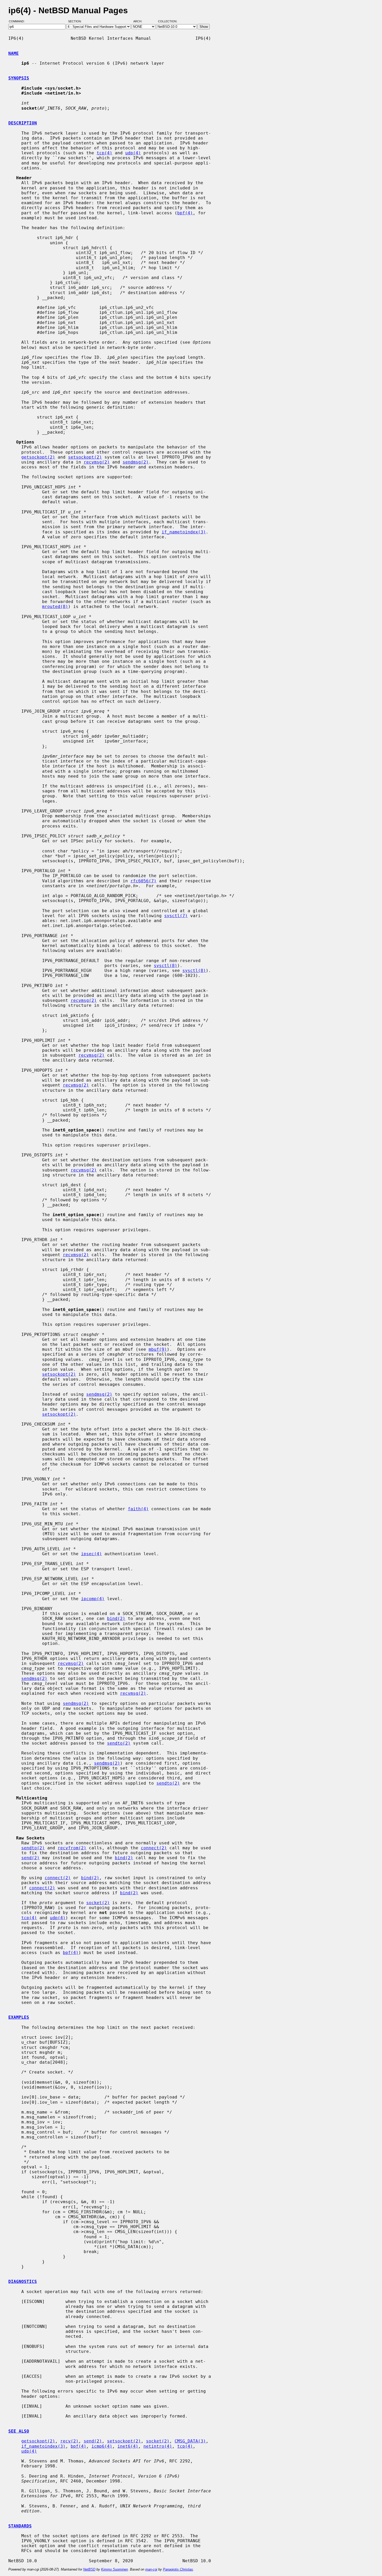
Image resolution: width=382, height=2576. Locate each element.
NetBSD (89, 2569)
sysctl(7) (176, 916)
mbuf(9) (158, 1349)
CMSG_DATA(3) (190, 2441)
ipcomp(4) (93, 1599)
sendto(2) (119, 1743)
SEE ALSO (19, 2431)
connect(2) (154, 1848)
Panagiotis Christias (178, 2569)
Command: (18, 22)
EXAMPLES (19, 2017)
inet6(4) (128, 2446)
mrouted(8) (55, 607)
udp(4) (133, 153)
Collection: (168, 22)
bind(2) (116, 1618)
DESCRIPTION (23, 123)
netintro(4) (158, 2446)
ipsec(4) (91, 1554)
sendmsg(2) (136, 462)
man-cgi (151, 2569)
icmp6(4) (102, 2446)
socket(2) (98, 1903)
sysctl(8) (166, 966)
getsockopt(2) (38, 457)
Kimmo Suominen (114, 2569)
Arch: (140, 22)
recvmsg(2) (97, 462)
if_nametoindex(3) (184, 532)
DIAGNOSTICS (23, 2282)
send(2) (30, 1858)
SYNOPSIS (19, 78)
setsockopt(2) (85, 457)
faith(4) (138, 1509)
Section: (76, 22)
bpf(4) (185, 213)
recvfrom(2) (72, 1848)
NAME (14, 53)
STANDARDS (20, 2526)
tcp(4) (104, 153)
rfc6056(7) (143, 881)
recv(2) (69, 2441)
